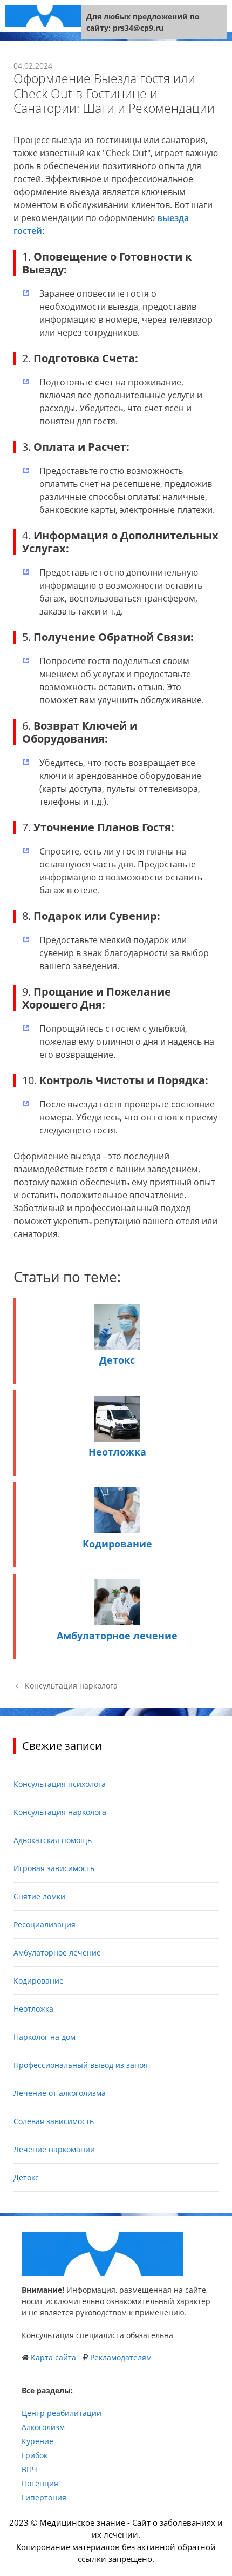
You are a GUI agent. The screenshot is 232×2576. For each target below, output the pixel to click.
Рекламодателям (121, 2357)
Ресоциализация (45, 1924)
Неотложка (117, 1452)
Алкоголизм (43, 2427)
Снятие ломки (39, 1896)
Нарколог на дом (45, 2037)
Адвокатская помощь (53, 1840)
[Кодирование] (117, 1530)
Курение (37, 2441)
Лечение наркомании (54, 2149)
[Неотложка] (117, 1438)
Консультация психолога (60, 1784)
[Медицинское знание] (45, 16)
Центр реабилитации (62, 2413)
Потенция (40, 2483)
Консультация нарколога (71, 1686)
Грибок (35, 2455)
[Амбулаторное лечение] (117, 1622)
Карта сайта (53, 2357)
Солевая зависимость (54, 2121)
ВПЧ (29, 2469)
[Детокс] (117, 1346)
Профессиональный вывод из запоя (81, 2065)
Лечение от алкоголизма (60, 2093)
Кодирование (117, 1544)
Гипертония (44, 2497)
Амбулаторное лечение (117, 1636)
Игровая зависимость (54, 1868)
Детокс (117, 1360)
